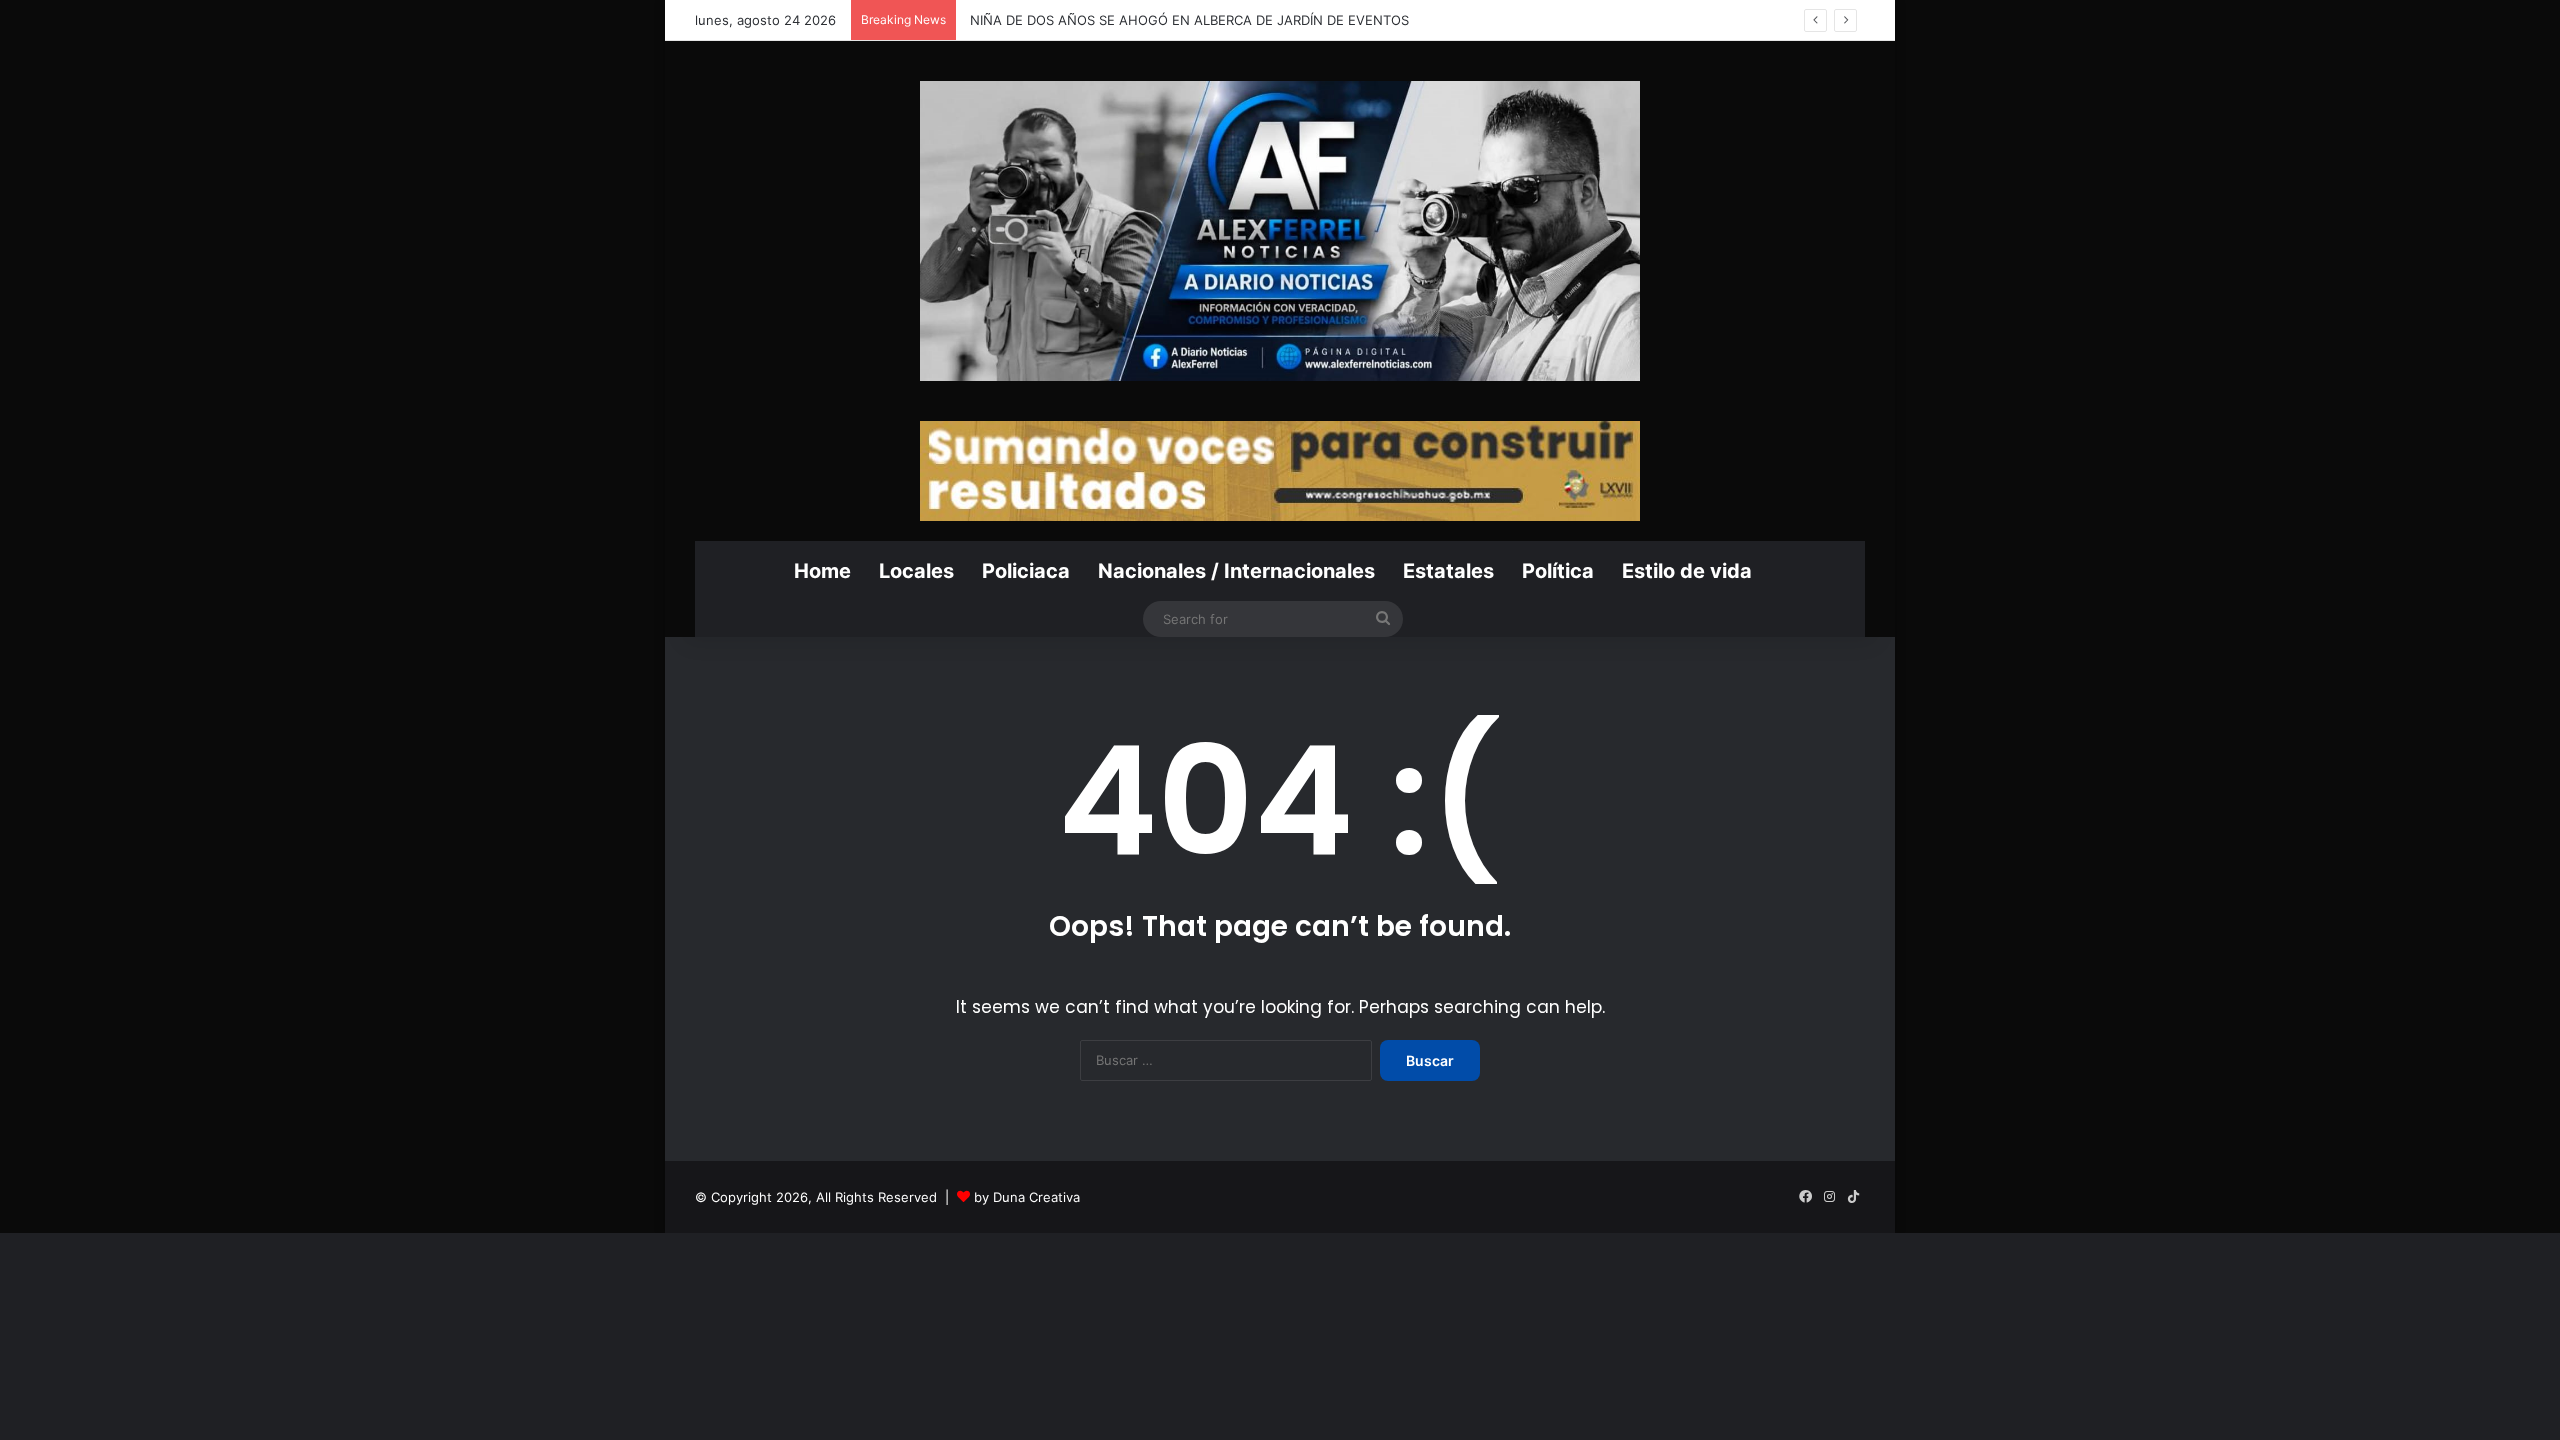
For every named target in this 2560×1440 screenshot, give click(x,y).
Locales (916, 571)
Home (822, 571)
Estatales (1448, 571)
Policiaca (1026, 571)
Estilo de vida (1687, 571)
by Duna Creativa (1027, 1197)
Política (1558, 571)
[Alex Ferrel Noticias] (1280, 231)
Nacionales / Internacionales (1236, 571)
